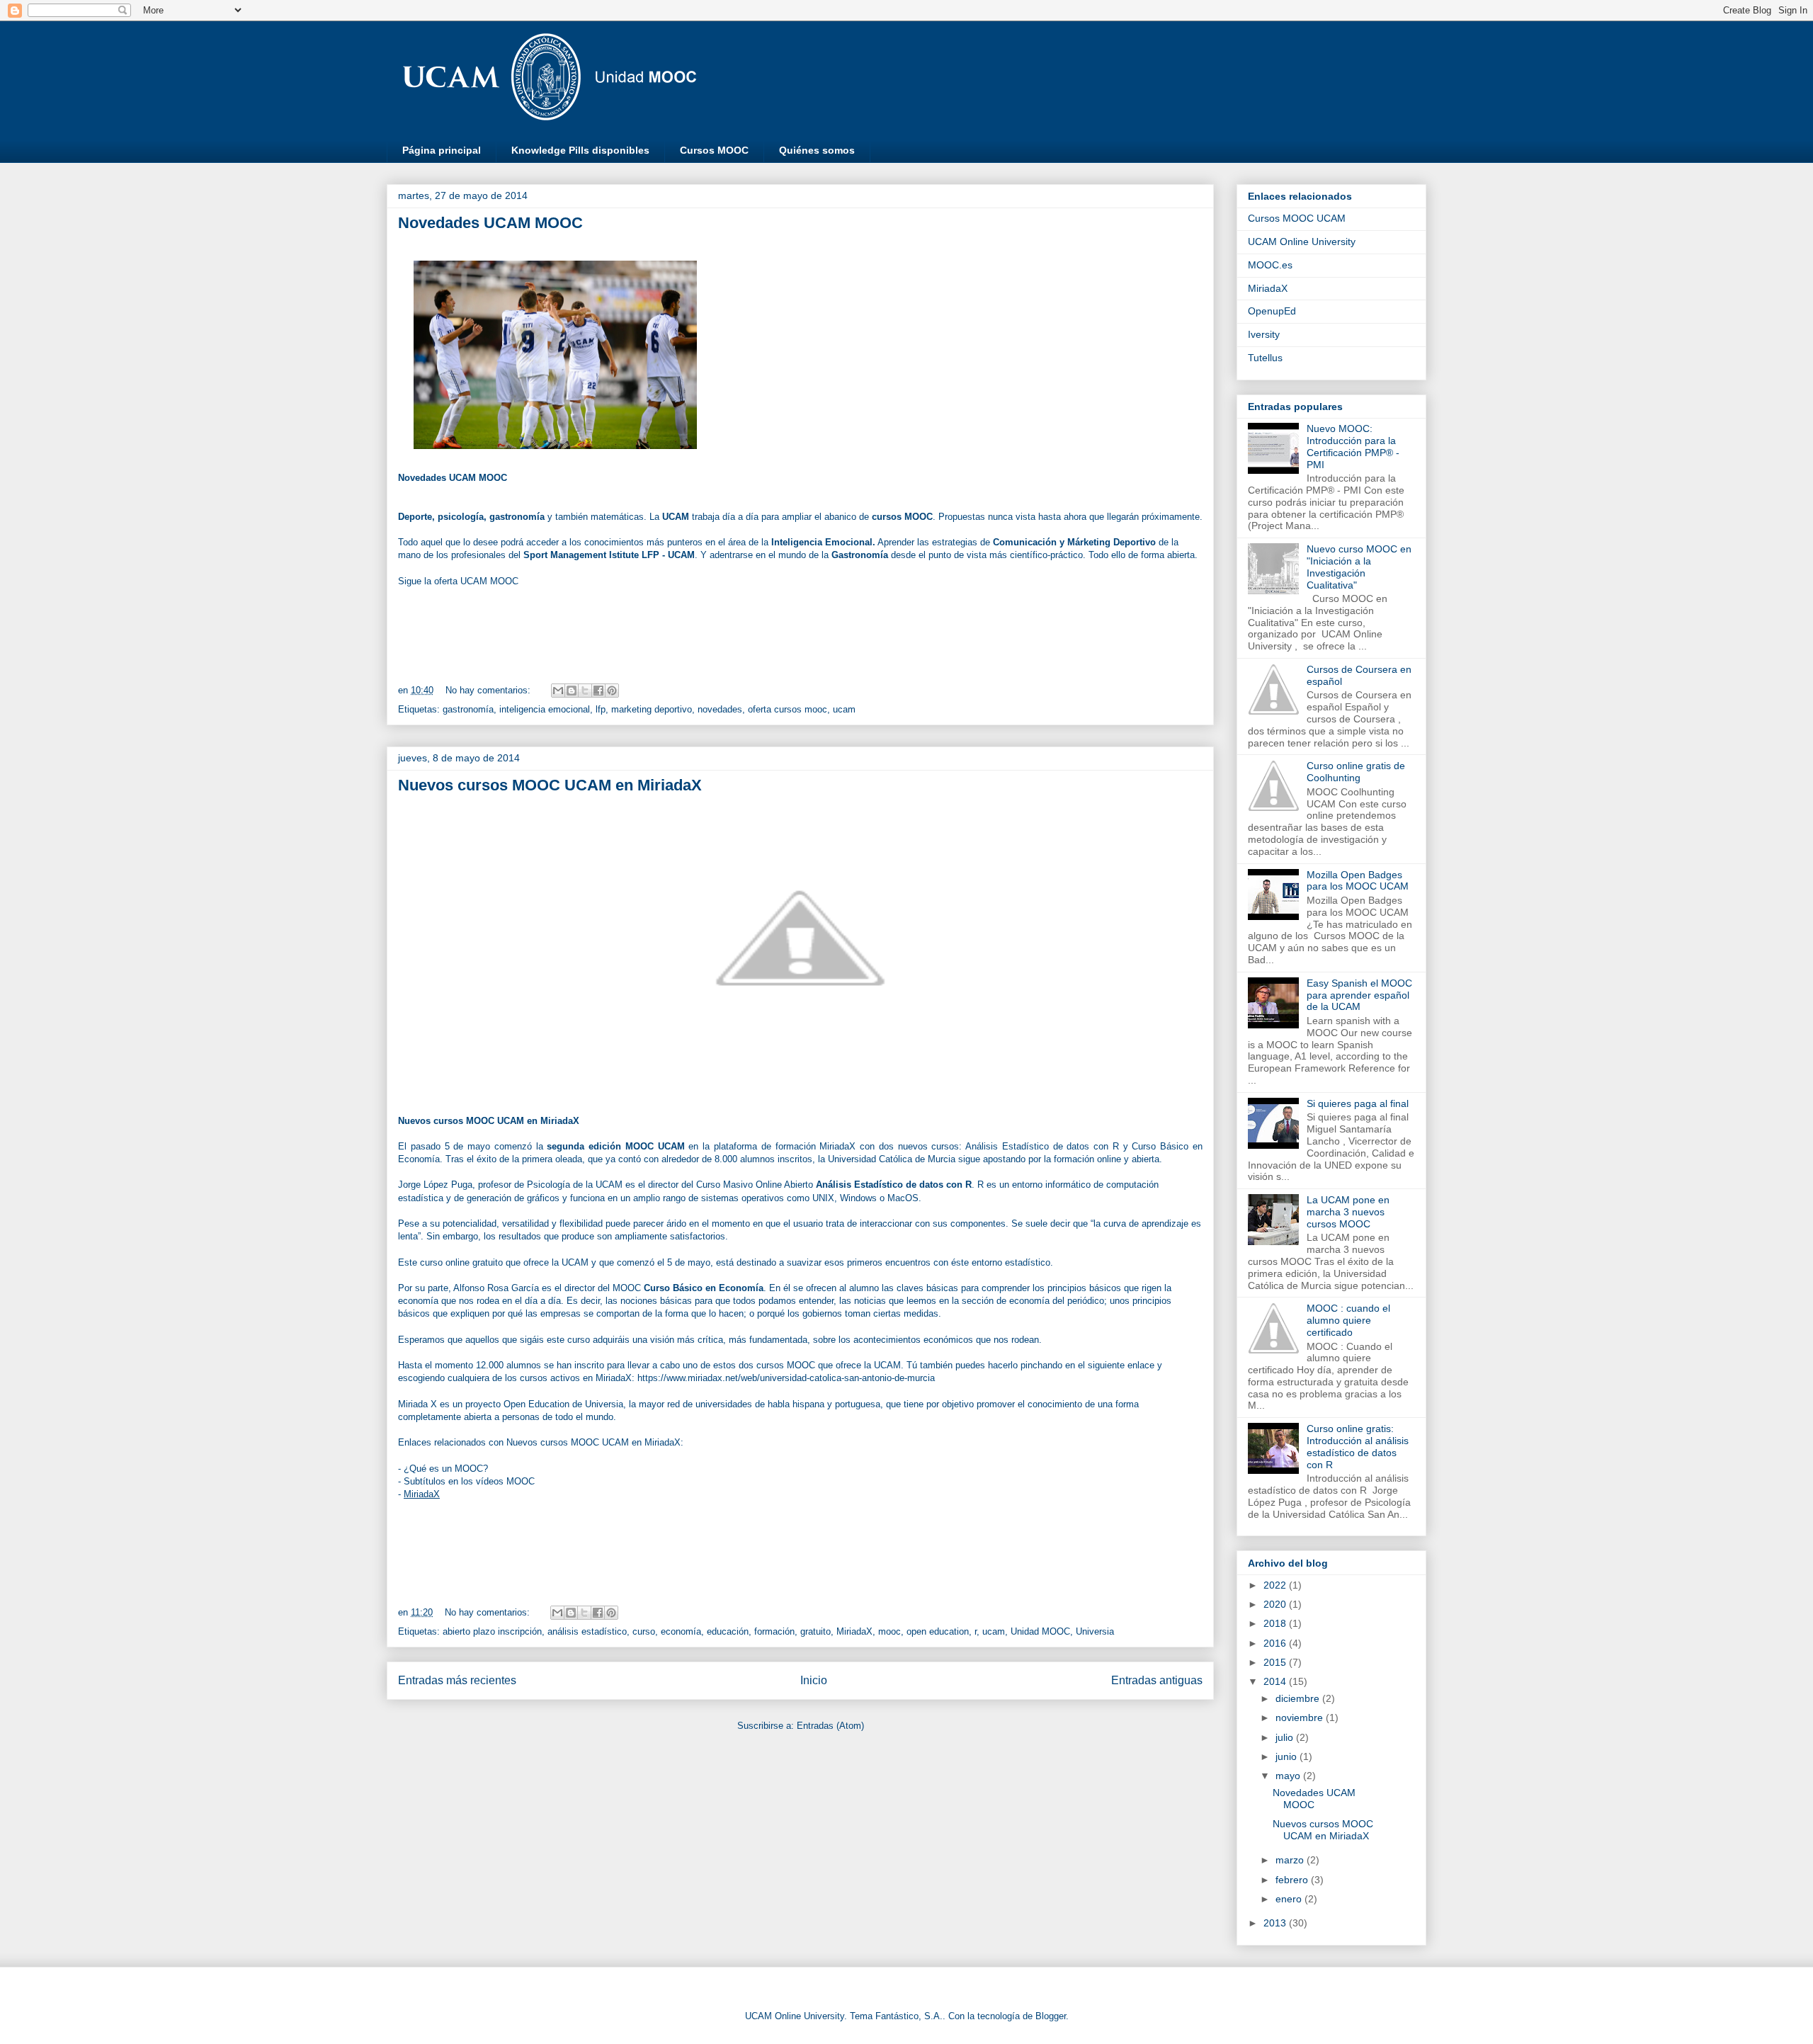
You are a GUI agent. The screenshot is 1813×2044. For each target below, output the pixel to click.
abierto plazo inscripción (492, 1631)
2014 (1276, 1681)
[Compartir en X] (585, 691)
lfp (601, 709)
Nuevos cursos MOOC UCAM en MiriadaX (550, 785)
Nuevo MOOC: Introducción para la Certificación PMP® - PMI (1353, 446)
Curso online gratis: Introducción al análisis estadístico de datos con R (1358, 1446)
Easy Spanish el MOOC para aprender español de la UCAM (1359, 995)
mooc (890, 1631)
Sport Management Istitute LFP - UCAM (609, 555)
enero (1290, 1899)
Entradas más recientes (457, 1680)
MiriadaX (422, 1494)
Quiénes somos (817, 150)
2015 (1276, 1662)
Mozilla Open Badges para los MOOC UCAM (1358, 881)
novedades (720, 709)
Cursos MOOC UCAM (1297, 218)
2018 (1276, 1623)
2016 (1276, 1643)
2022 (1276, 1585)
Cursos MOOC (714, 150)
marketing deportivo (652, 709)
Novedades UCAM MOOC (490, 223)
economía (681, 1631)
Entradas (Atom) (830, 1726)
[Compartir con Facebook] (598, 691)
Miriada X (417, 1404)
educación (728, 1631)
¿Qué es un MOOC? (446, 1469)
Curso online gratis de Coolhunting (1356, 772)
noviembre (1301, 1717)
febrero (1293, 1880)
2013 (1276, 1923)
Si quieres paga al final (1358, 1103)
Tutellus (1265, 358)
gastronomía (468, 709)
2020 (1276, 1604)
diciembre (1299, 1698)
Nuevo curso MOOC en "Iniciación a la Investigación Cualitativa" (1359, 567)
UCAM (676, 517)
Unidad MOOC (1040, 1631)
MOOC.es (1270, 265)
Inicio (814, 1680)
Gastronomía (860, 555)
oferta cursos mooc (788, 709)
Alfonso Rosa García (496, 1288)
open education (938, 1631)
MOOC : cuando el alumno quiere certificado (1348, 1320)
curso (644, 1631)
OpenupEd (1272, 311)
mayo (1289, 1776)
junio (1288, 1756)
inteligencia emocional (545, 709)
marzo (1291, 1860)
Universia (604, 1404)
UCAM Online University (1302, 242)
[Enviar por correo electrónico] (558, 691)
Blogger (1051, 2016)
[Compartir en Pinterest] (612, 691)
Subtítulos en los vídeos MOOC (469, 1481)
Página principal (442, 150)
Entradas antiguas (1157, 1680)
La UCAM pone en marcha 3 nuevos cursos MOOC (1348, 1212)
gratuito (815, 1631)
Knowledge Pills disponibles (580, 150)
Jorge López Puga (435, 1185)
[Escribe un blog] (572, 691)
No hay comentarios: (489, 690)
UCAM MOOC (489, 581)
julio (1286, 1737)
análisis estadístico (587, 1631)
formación (774, 1631)
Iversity (1264, 334)
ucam (844, 709)
